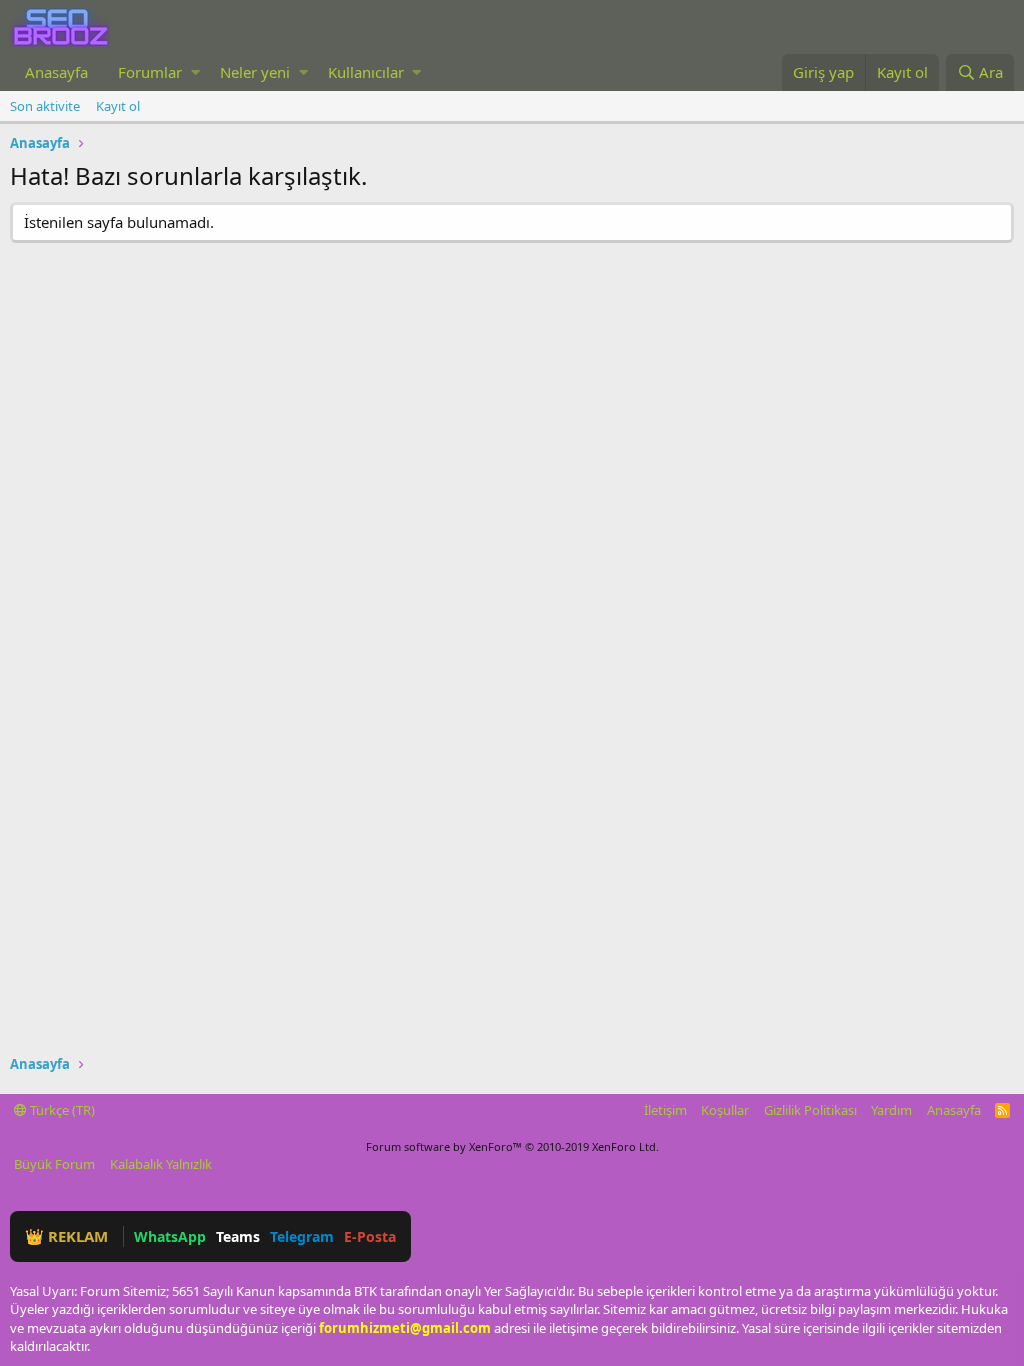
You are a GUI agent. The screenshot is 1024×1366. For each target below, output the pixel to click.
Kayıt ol (118, 106)
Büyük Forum (54, 1164)
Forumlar (150, 72)
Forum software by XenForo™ (512, 1146)
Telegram (302, 1236)
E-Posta (370, 1236)
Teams (238, 1236)
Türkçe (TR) (61, 1110)
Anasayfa (56, 72)
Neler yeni (255, 72)
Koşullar (725, 1110)
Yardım (891, 1110)
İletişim (665, 1110)
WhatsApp (170, 1236)
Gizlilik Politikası (810, 1110)
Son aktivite (45, 106)
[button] (195, 72)
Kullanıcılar (366, 72)
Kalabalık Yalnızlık (161, 1164)
